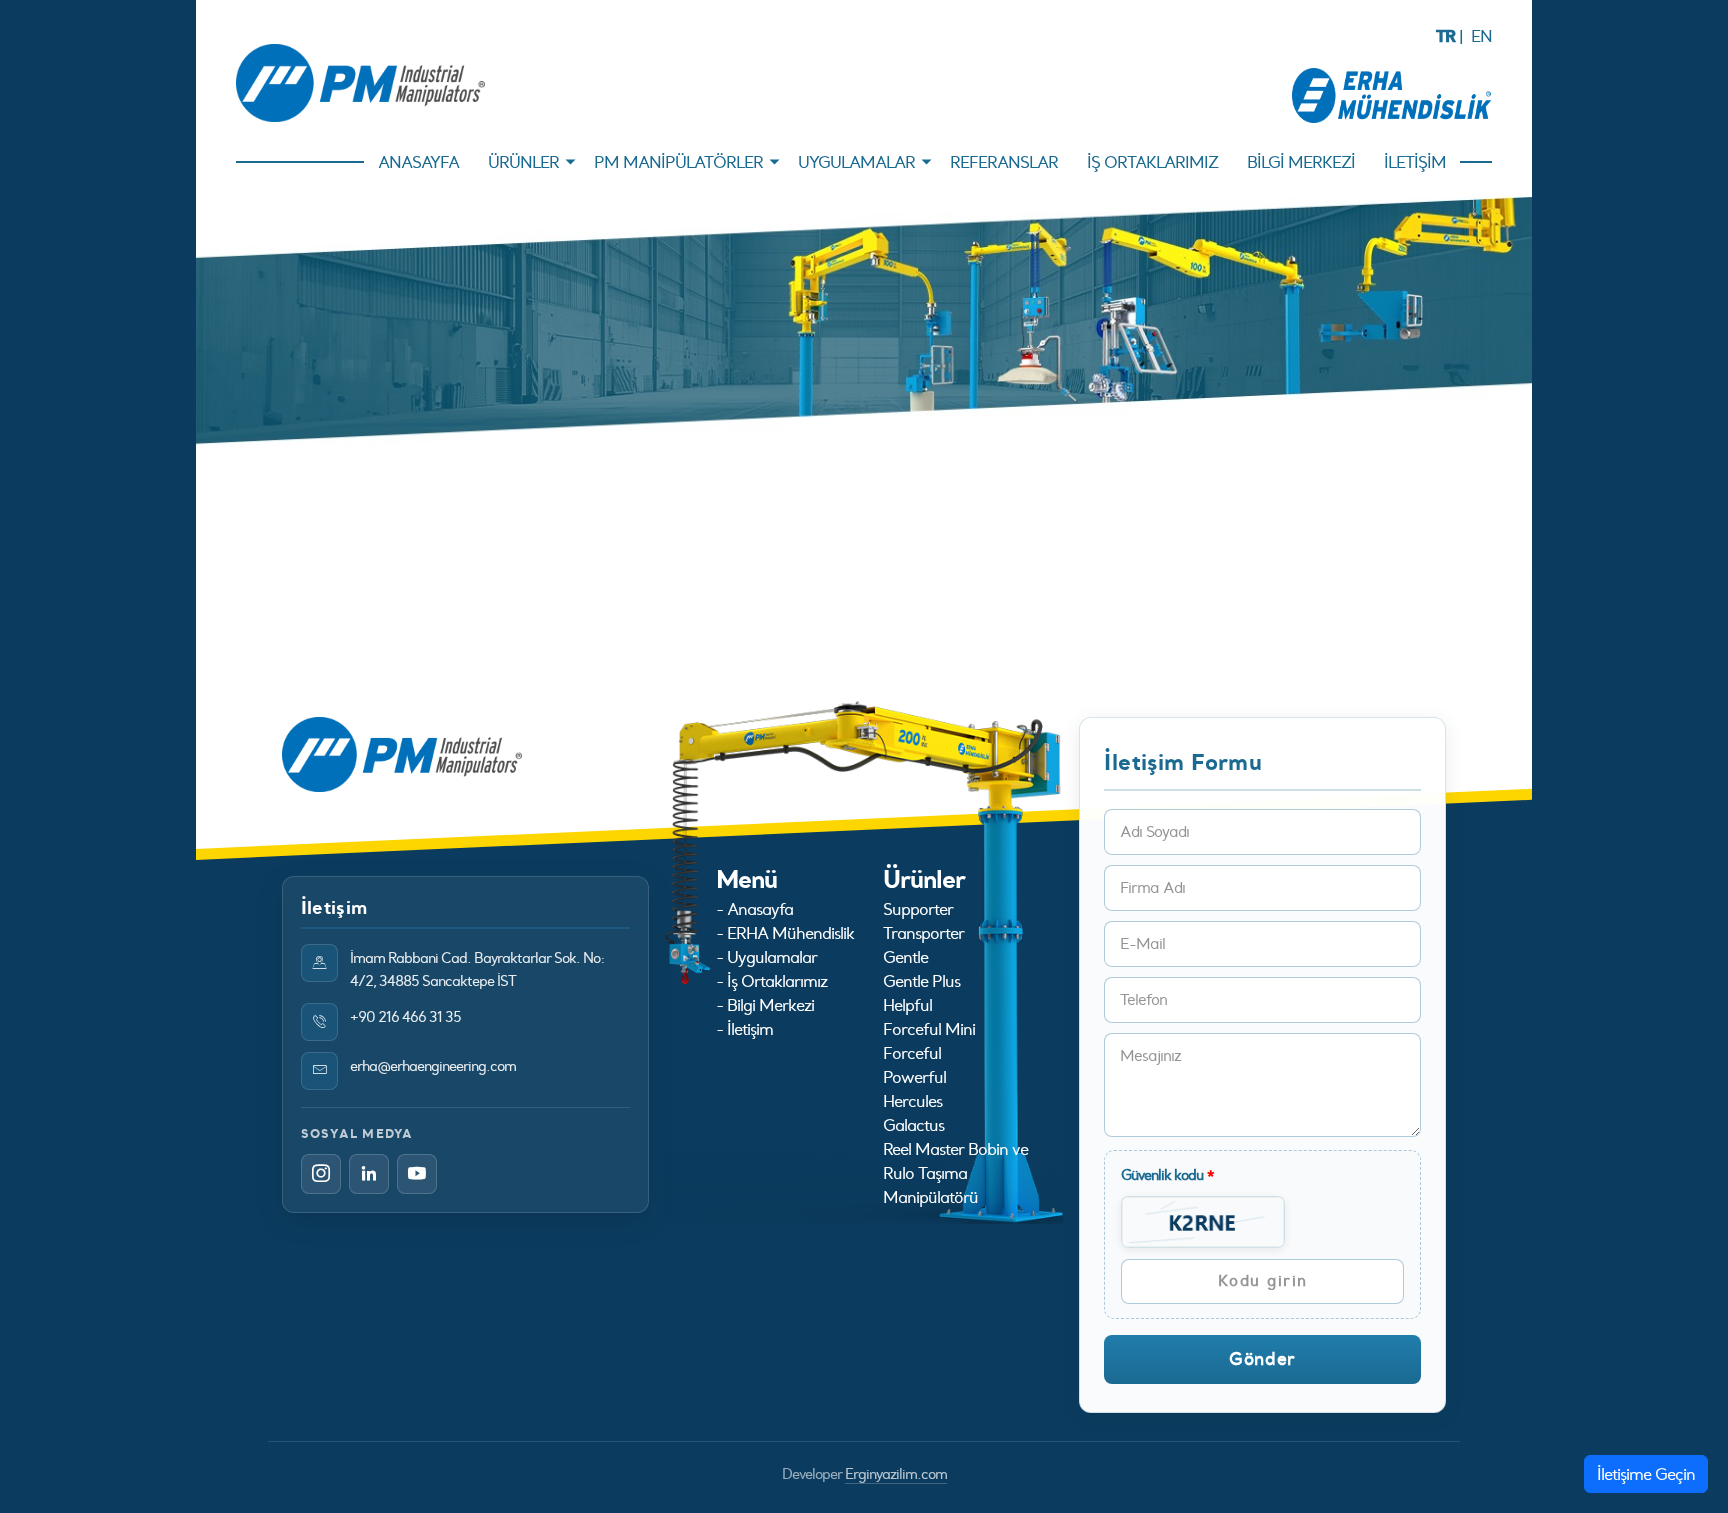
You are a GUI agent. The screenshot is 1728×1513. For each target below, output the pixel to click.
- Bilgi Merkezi (765, 1005)
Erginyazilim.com (896, 1474)
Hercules (912, 1101)
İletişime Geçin (1646, 1474)
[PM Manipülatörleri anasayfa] (402, 753)
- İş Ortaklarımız (771, 981)
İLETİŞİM (1415, 162)
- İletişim (744, 1029)
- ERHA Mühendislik (785, 933)
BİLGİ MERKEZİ (1301, 162)
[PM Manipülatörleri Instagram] (321, 1174)
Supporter (918, 909)
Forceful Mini (929, 1029)
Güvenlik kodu (1167, 1175)
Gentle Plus (921, 981)
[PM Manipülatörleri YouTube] (417, 1174)
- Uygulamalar (766, 957)
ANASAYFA (418, 162)
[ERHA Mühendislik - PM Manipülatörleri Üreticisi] (1392, 93)
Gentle (905, 957)
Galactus (913, 1125)
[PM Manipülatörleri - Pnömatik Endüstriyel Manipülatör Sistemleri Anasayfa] (360, 83)
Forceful (912, 1053)
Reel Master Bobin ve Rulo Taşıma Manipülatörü (955, 1173)
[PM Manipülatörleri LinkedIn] (369, 1174)
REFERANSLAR (1004, 162)
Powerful (914, 1077)
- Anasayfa (754, 909)
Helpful (907, 1005)
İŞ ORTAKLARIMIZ (1152, 162)
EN (1481, 36)
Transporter (923, 933)
